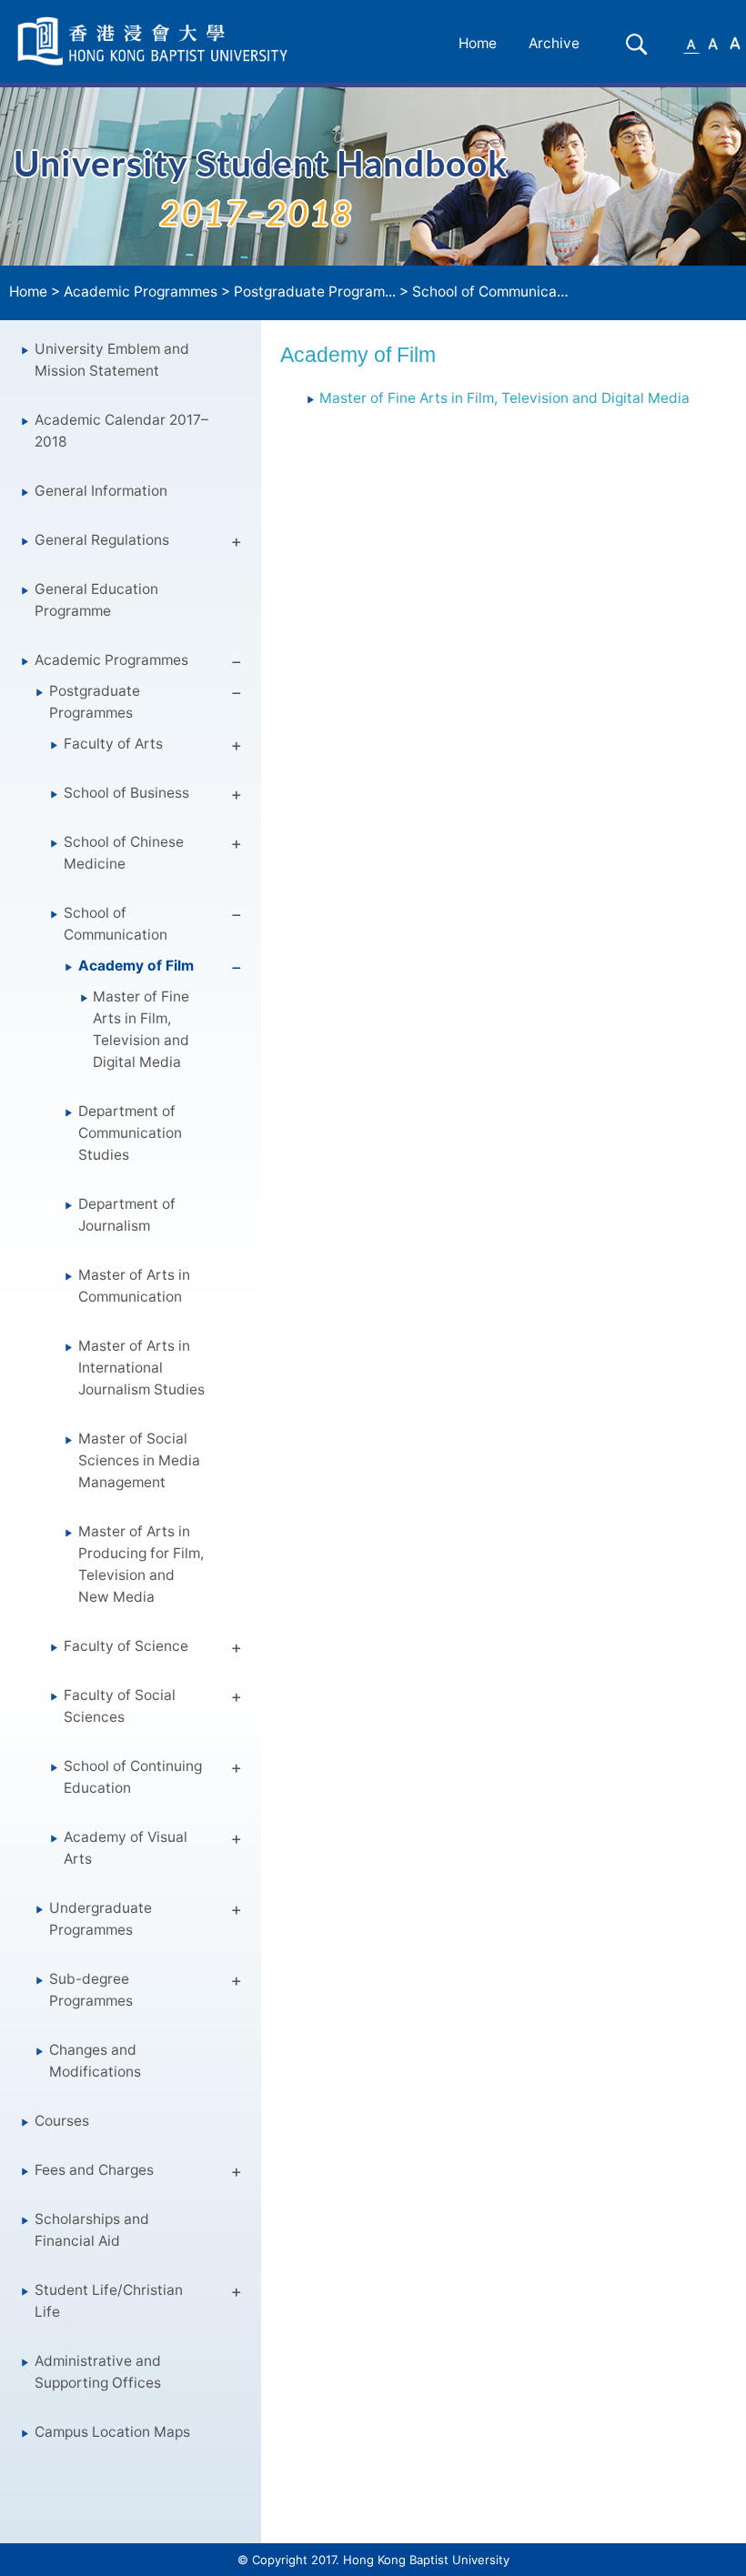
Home (478, 43)
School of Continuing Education (133, 1777)
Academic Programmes (141, 292)
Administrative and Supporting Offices (98, 2372)
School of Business (126, 793)
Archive (554, 43)
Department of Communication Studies (130, 1133)
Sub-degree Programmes (91, 1990)
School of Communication (116, 924)
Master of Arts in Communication (134, 1286)
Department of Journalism (127, 1215)
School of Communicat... (493, 292)
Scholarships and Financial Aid (92, 2230)
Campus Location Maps (112, 2432)
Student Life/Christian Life (109, 2301)
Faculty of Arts (113, 744)
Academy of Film (136, 966)
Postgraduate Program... (315, 292)
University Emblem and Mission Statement (112, 360)
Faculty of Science (126, 1646)
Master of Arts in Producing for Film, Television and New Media (141, 1564)
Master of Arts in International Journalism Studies (141, 1368)
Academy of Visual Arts (126, 1848)
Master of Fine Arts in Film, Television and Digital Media (141, 1029)
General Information (101, 491)
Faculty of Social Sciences (120, 1706)
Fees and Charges (94, 2170)
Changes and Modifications (95, 2061)
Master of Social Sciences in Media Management (139, 1460)
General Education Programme (96, 600)
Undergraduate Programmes (101, 1919)
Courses (62, 2121)
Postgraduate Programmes (95, 702)
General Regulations (102, 540)
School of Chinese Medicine (124, 853)
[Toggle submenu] (237, 545)
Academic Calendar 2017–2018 (121, 431)
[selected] (156, 41)
